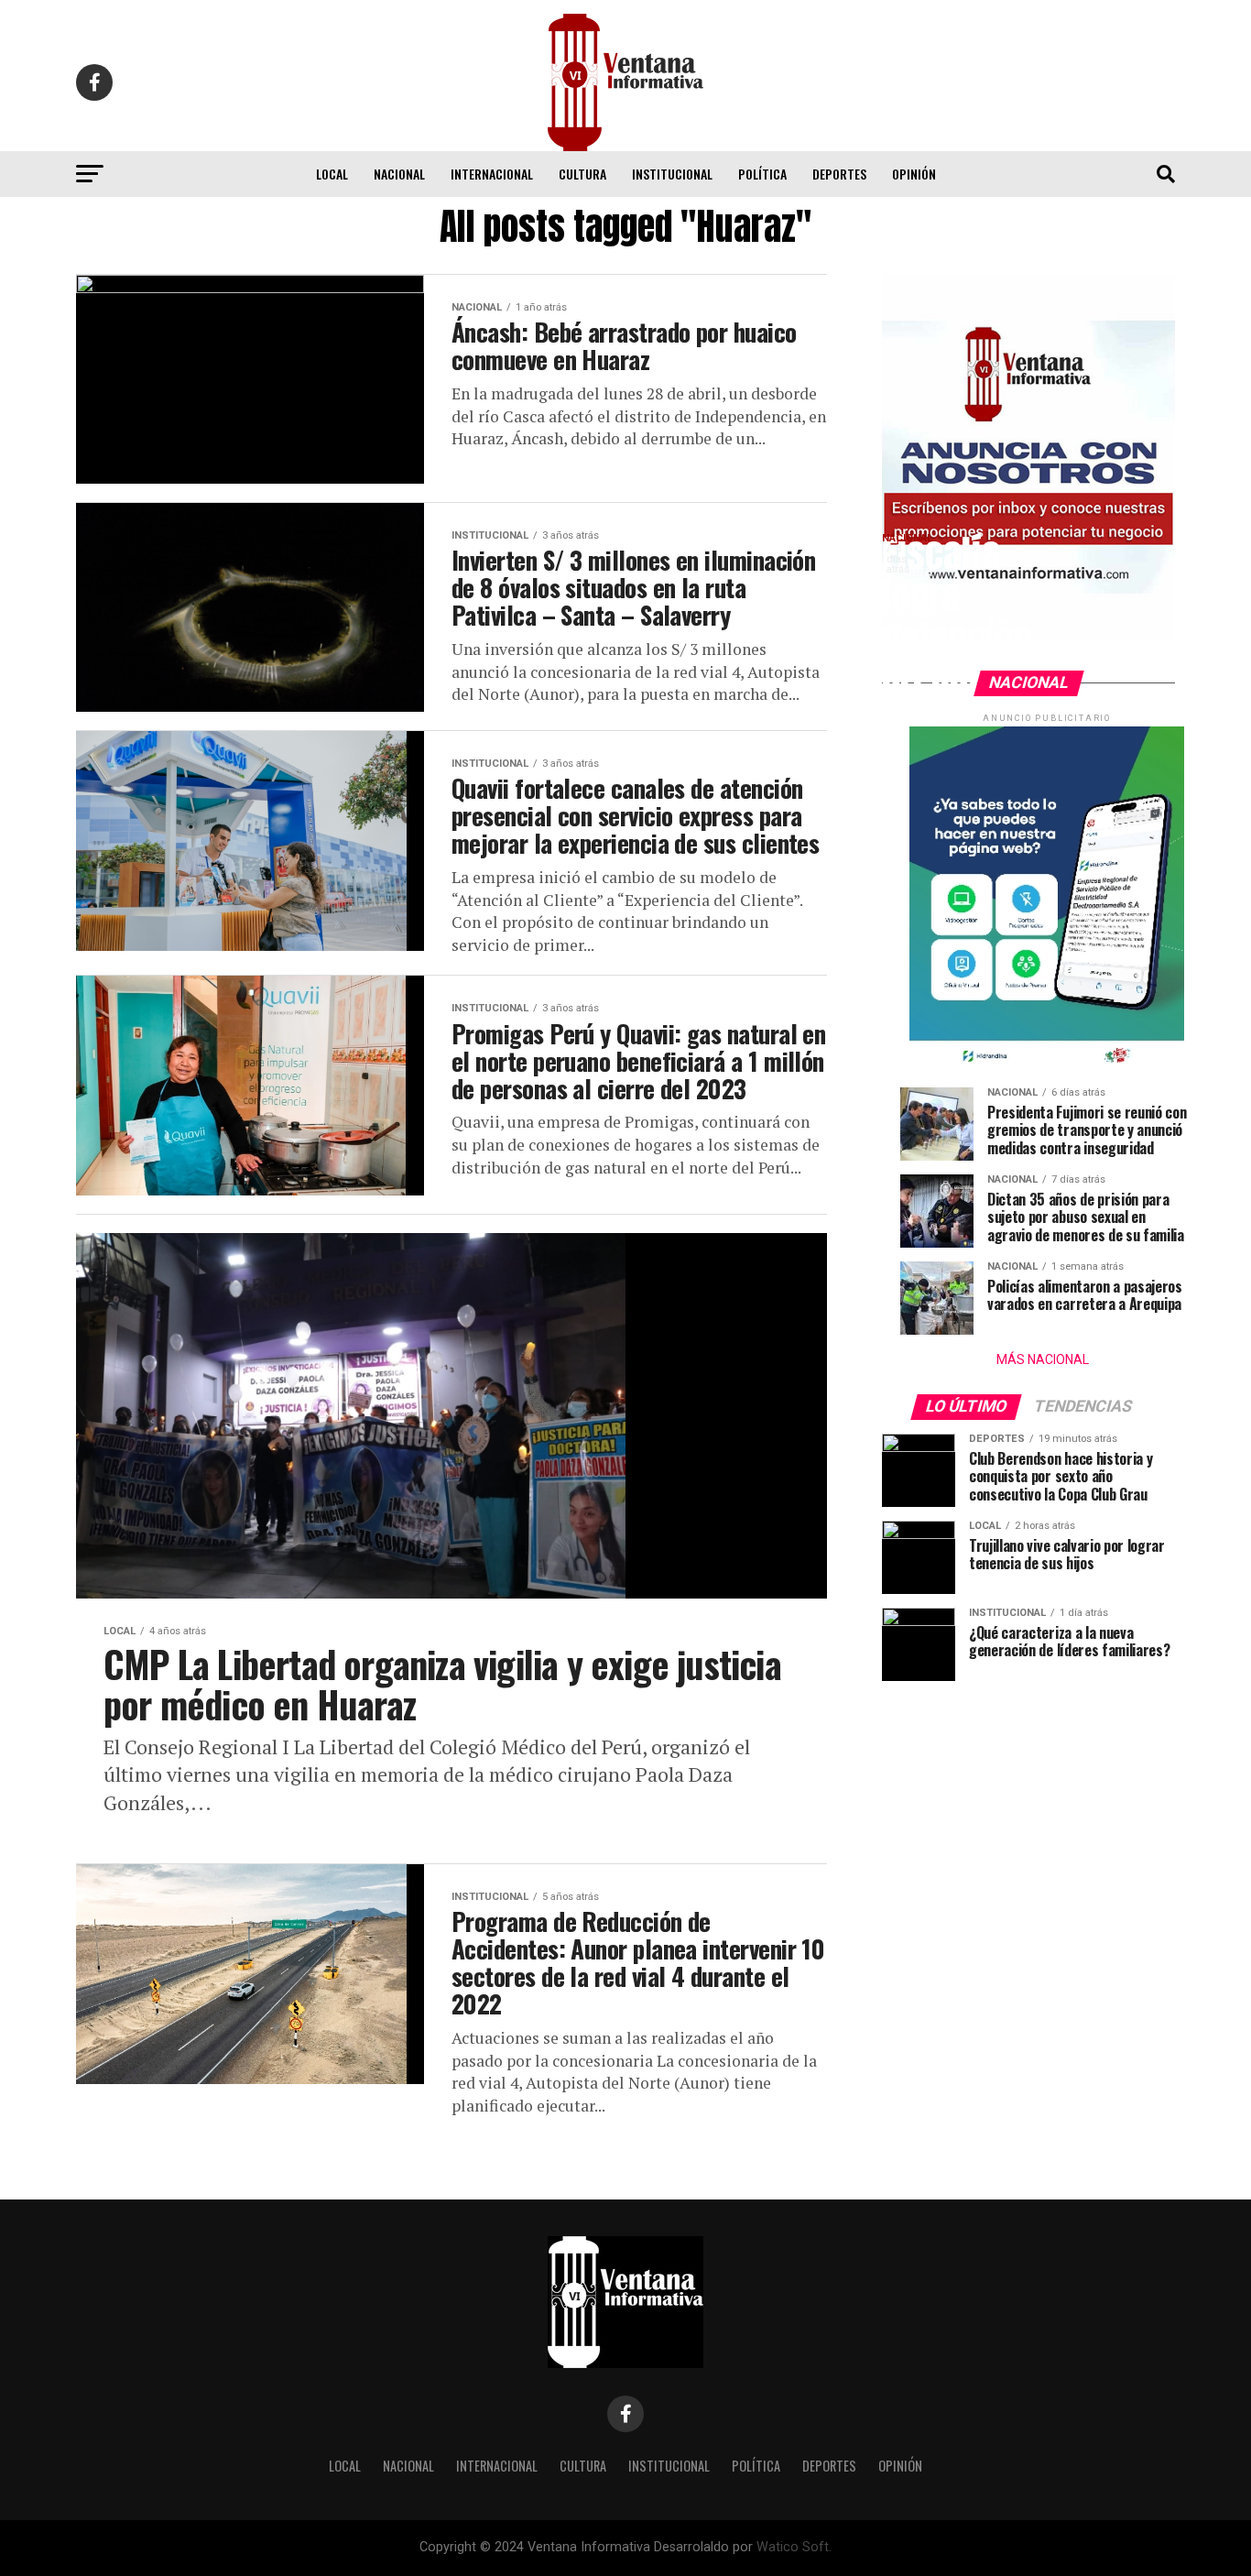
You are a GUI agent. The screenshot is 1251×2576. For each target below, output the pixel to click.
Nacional (399, 174)
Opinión (914, 174)
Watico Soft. (794, 2547)
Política (762, 174)
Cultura (582, 174)
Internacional (492, 174)
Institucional (672, 174)
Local (332, 174)
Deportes (839, 174)
